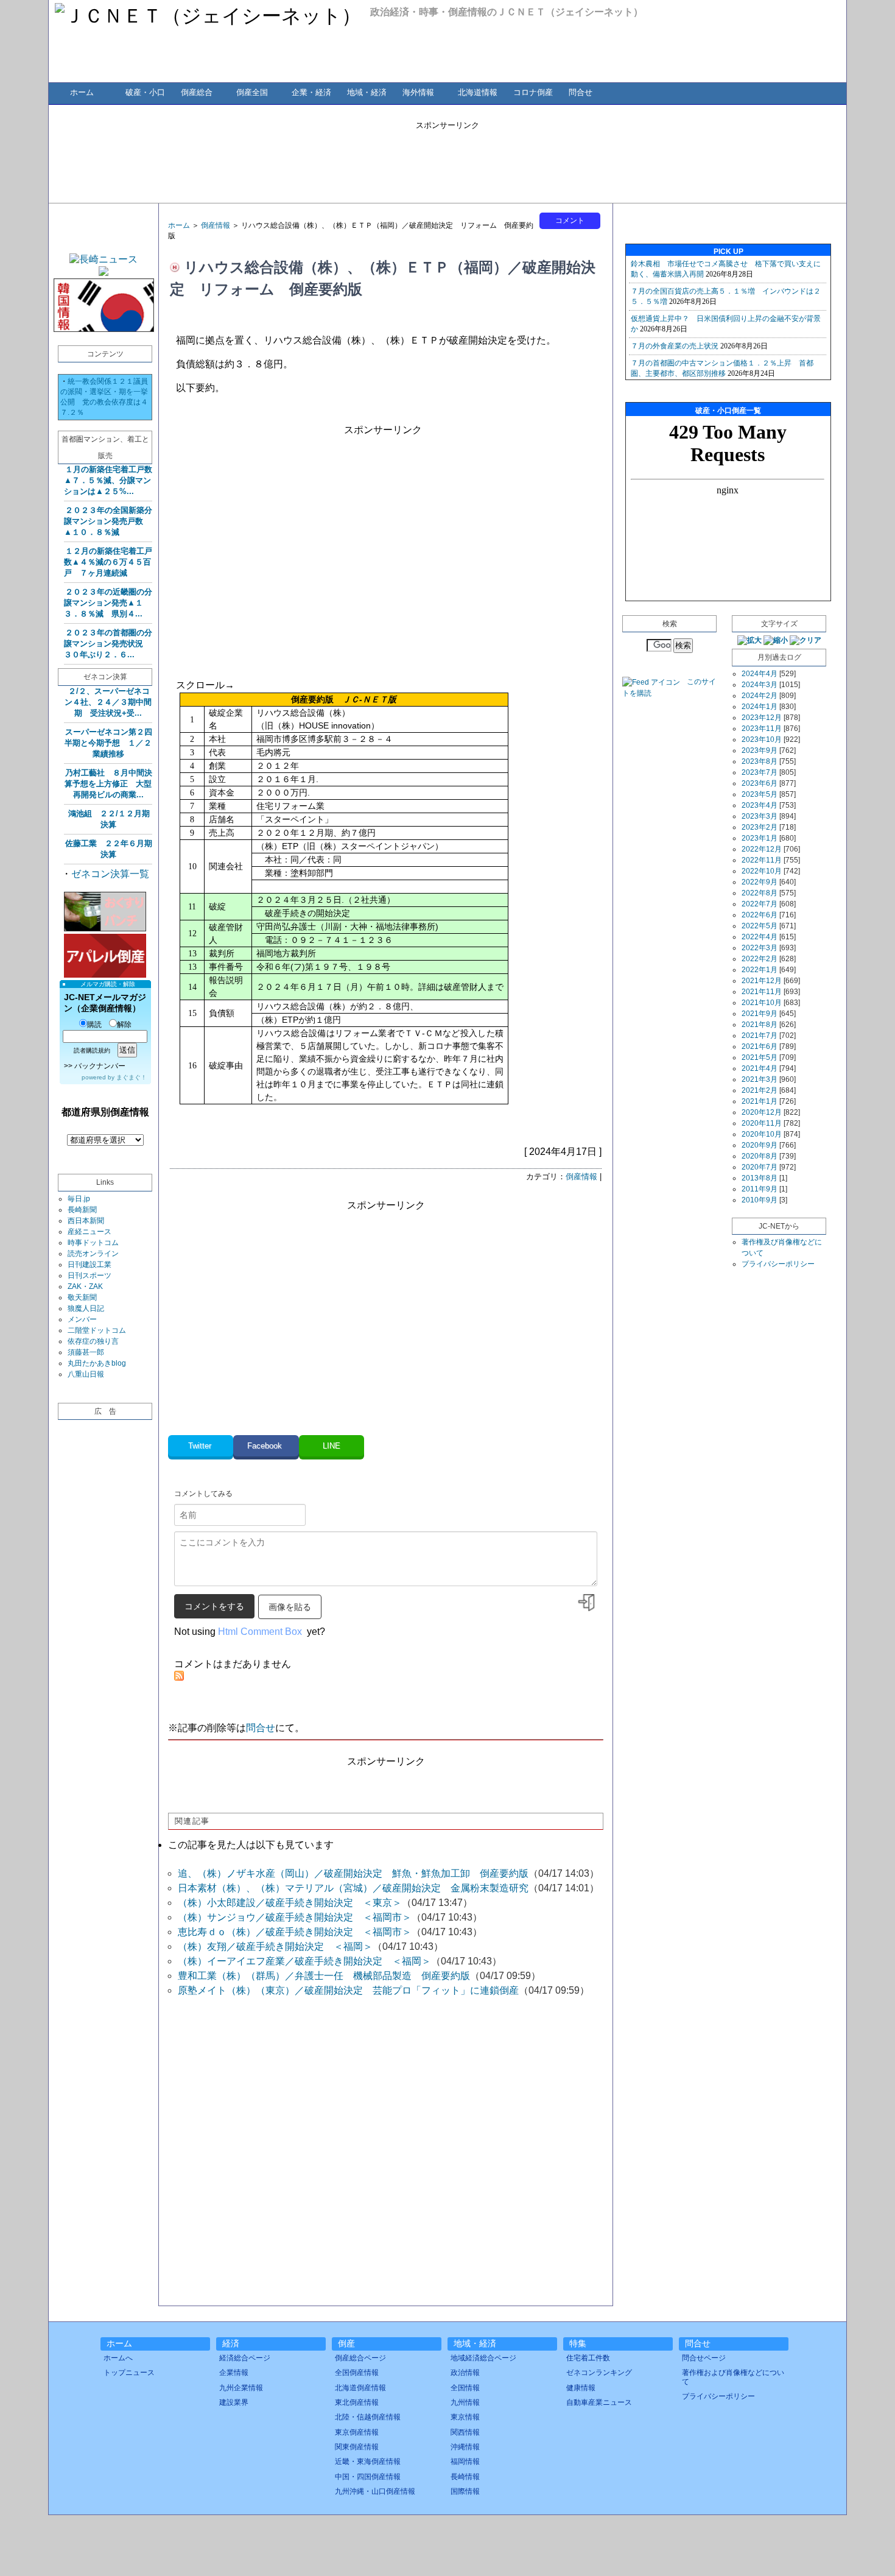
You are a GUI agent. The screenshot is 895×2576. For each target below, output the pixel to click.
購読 (94, 1025)
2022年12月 (762, 849)
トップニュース (129, 2373)
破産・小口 (145, 92)
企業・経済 (311, 92)
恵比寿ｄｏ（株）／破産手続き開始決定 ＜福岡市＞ (295, 1932)
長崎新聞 (82, 1210)
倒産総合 (197, 92)
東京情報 (465, 2417)
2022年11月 (762, 860)
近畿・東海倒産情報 (368, 2461)
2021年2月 (760, 1090)
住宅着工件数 (588, 2358)
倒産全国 (252, 92)
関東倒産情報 (357, 2447)
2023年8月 (760, 761)
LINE (332, 1446)
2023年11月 (762, 729)
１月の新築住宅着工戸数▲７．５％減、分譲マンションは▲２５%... (108, 480)
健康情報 (581, 2388)
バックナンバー (100, 1066)
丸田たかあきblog (97, 1363)
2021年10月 (762, 1003)
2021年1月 (760, 1101)
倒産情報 (216, 225)
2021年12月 (762, 981)
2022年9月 (760, 882)
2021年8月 (760, 1025)
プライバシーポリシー (778, 1264)
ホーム (82, 92)
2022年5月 (760, 926)
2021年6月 (760, 1046)
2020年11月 (762, 1123)
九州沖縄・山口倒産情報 (375, 2491)
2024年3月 (760, 685)
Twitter (201, 1446)
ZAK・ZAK (85, 1286)
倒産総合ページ (360, 2358)
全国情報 (465, 2388)
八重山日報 (86, 1374)
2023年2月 (760, 827)
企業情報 (234, 2373)
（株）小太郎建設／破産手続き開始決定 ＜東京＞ (290, 1903)
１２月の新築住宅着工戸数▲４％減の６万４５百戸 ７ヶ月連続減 (108, 562)
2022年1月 (760, 970)
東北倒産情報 (357, 2402)
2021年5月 (760, 1057)
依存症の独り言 (93, 1341)
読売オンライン (93, 1254)
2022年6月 (760, 915)
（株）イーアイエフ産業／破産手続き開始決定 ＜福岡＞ (304, 1961)
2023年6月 (760, 783)
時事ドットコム (93, 1243)
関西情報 (465, 2432)
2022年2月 (760, 959)
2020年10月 (762, 1134)
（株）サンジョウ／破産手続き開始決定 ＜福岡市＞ (295, 1917)
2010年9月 (760, 1200)
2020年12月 (762, 1112)
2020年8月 (760, 1156)
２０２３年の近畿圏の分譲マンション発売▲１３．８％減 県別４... (108, 603)
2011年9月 (760, 1189)
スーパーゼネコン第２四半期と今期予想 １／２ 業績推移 (108, 743)
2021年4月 (760, 1068)
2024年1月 (760, 707)
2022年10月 (762, 871)
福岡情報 (465, 2461)
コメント (570, 221)
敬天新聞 (82, 1297)
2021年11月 (762, 992)
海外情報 (418, 92)
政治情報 (465, 2373)
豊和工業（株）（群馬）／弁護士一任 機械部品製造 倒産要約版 (324, 1976)
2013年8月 (760, 1178)
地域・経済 (367, 92)
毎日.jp (79, 1199)
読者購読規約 (92, 1050)
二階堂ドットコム (97, 1330)
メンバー (82, 1319)
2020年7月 (760, 1167)
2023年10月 (762, 739)
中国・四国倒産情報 (368, 2477)
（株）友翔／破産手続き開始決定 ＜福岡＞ (275, 1946)
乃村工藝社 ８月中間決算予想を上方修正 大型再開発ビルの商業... (108, 784)
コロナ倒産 (533, 92)
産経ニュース (89, 1232)
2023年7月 (760, 772)
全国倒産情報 (357, 2373)
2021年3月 (760, 1079)
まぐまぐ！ (132, 1077)
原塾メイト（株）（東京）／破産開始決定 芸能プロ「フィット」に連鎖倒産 (348, 1990)
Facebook (266, 1446)
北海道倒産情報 (360, 2388)
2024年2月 (760, 696)
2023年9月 (760, 750)
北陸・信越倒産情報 (368, 2417)
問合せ (581, 92)
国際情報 (465, 2491)
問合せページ (704, 2358)
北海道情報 (478, 92)
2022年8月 (760, 893)
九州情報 (465, 2402)
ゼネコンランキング (599, 2373)
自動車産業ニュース (599, 2402)
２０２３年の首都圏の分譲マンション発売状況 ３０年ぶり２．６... (108, 644)
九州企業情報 (241, 2388)
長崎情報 (465, 2477)
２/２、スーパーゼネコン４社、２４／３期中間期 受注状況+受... (108, 702)
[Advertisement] (447, 158)
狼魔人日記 (86, 1308)
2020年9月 (760, 1145)
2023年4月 (760, 805)
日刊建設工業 (89, 1265)
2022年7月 (760, 904)
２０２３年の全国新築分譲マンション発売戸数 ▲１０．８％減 (108, 521)
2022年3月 (760, 948)
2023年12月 (762, 718)
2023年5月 (760, 794)
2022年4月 (760, 937)
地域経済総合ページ (483, 2358)
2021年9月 (760, 1014)
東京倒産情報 (357, 2432)
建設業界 (234, 2402)
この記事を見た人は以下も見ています (251, 1845)
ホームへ (118, 2358)
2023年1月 (760, 838)
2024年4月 (760, 674)
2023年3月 (760, 816)
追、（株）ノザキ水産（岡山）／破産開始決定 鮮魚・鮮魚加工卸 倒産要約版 (353, 1873)
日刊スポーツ (89, 1276)
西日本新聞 (86, 1221)
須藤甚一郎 (86, 1352)
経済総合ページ (245, 2358)
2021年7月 (760, 1036)
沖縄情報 (465, 2447)
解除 (124, 1025)
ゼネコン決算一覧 (110, 874)
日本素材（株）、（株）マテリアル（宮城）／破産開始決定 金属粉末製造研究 (353, 1888)
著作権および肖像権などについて (733, 2377)
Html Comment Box (260, 1632)
